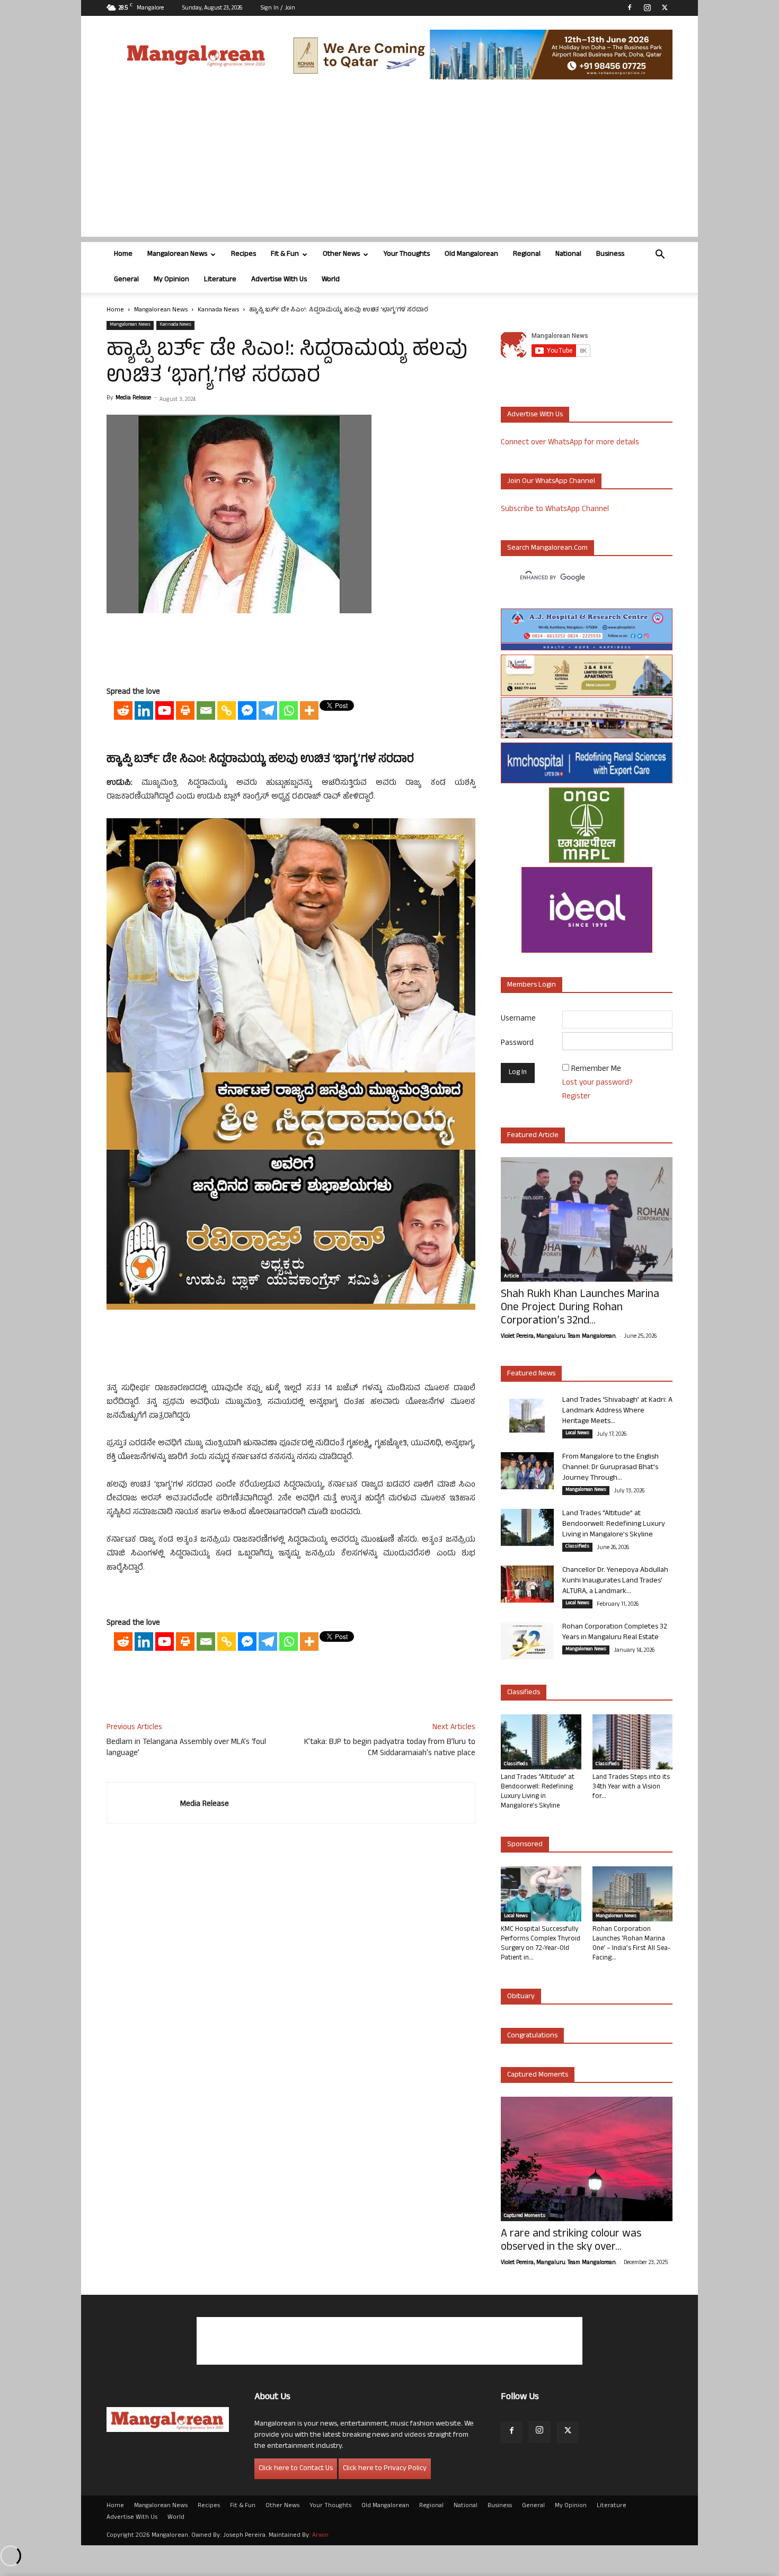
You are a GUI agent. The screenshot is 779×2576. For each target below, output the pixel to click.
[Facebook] (630, 7)
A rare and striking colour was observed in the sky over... (571, 2241)
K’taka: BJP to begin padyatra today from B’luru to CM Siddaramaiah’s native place (390, 1748)
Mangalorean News (177, 254)
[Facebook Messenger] (247, 710)
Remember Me (596, 1070)
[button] (660, 256)
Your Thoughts (407, 254)
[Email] (206, 710)
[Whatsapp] (289, 710)
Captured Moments (538, 2075)
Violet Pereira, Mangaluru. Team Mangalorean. (559, 1337)
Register (576, 1097)
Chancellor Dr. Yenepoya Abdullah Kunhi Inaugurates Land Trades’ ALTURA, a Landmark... (615, 1581)
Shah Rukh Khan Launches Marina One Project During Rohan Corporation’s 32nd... (580, 1308)
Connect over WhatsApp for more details (570, 443)
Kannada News (218, 310)
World (331, 280)
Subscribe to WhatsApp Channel (555, 510)
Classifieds (577, 1547)
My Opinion (171, 280)
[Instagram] (647, 7)
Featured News (531, 1374)
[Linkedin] (144, 710)
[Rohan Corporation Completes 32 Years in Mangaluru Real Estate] (527, 1641)
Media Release (133, 398)
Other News (341, 254)
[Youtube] (165, 710)
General (126, 280)
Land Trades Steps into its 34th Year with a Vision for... (631, 1787)
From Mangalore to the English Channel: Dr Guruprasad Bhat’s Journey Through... (610, 1468)
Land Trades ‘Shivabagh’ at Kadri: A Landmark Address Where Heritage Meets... (617, 1411)
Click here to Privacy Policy (385, 2469)
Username (518, 1019)
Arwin (320, 2536)
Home (123, 254)
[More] (309, 710)
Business (610, 254)
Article (511, 1277)
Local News (577, 1434)
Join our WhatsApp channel (551, 482)
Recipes (244, 254)
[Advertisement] (389, 163)
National (568, 254)
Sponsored (525, 1845)
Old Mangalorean (471, 254)
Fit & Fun (285, 254)
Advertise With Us (279, 280)
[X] (665, 7)
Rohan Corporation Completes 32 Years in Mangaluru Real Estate (615, 1633)
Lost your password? (597, 1083)
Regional (527, 254)
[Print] (185, 710)
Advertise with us (535, 415)
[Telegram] (268, 710)
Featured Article (533, 1136)
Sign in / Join (278, 8)
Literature (220, 280)
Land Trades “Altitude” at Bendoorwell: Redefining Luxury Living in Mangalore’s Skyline (614, 1524)
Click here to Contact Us (296, 2469)
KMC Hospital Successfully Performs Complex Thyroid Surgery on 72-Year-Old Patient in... (541, 1944)
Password (517, 1044)
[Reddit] (123, 710)
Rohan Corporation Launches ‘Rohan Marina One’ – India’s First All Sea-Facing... (631, 1944)
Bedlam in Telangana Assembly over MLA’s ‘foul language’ (186, 1748)
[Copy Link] (227, 710)
